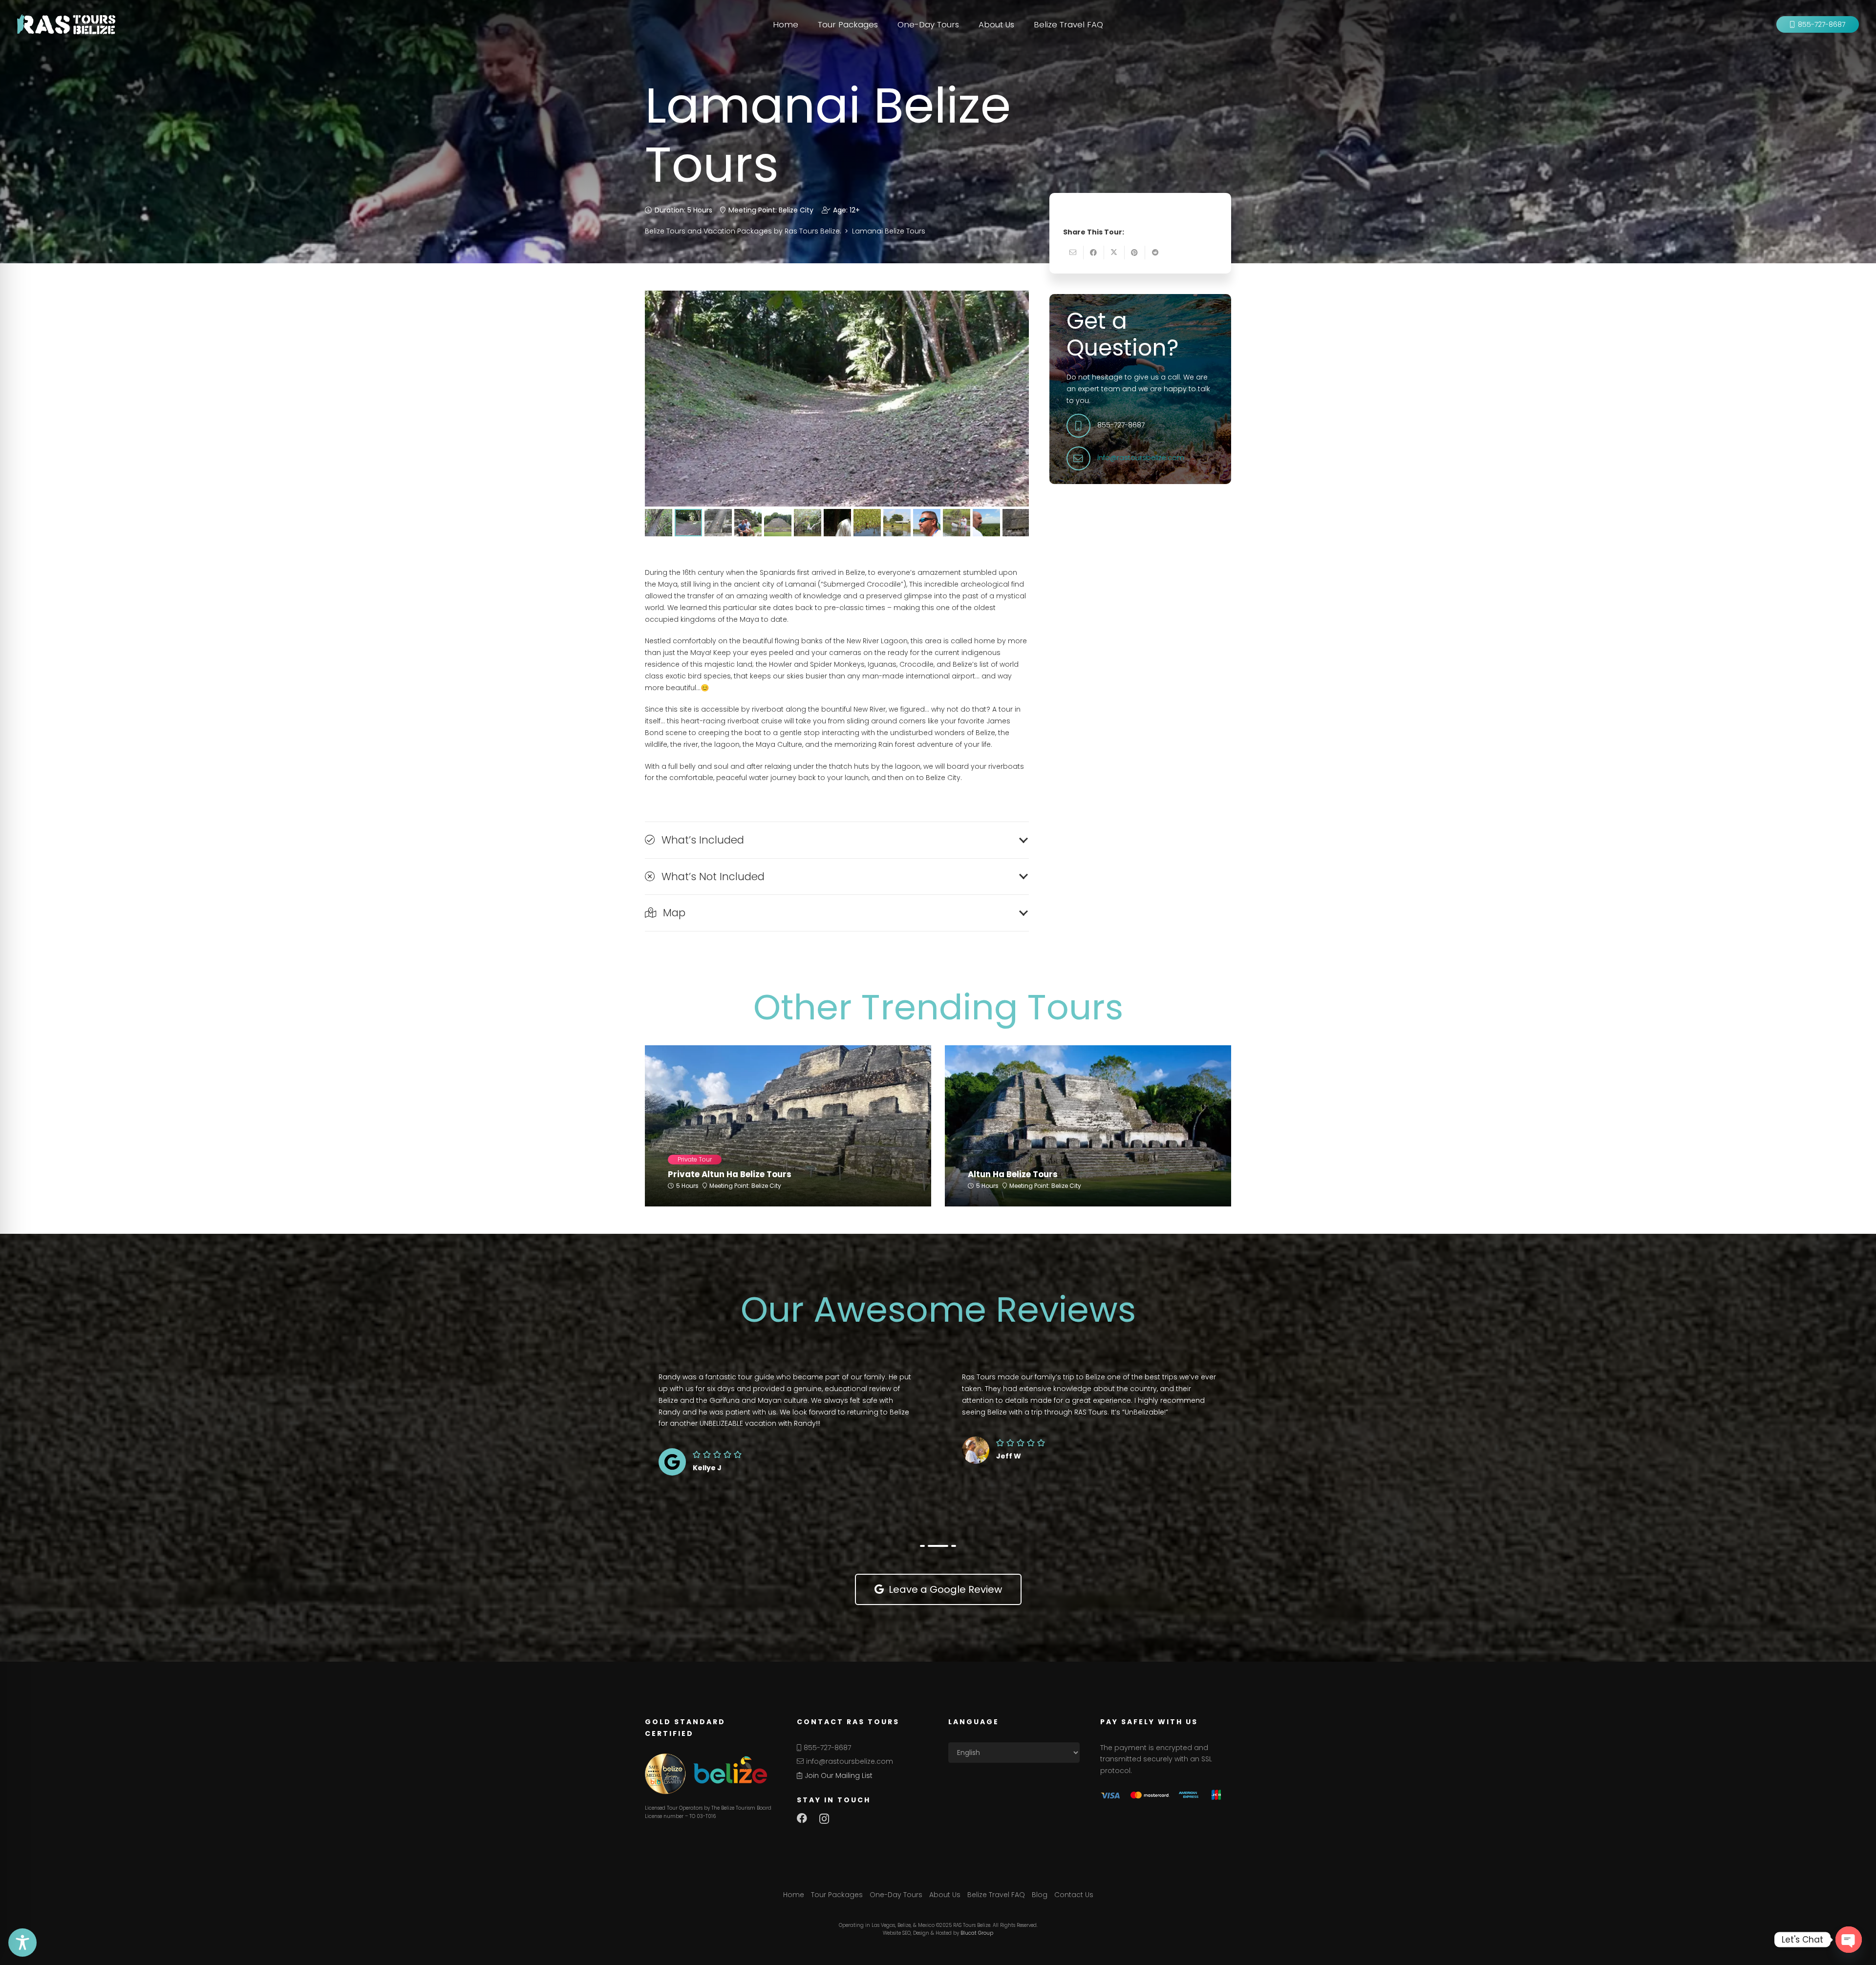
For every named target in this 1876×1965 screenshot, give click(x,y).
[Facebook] (802, 1818)
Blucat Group (977, 1933)
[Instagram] (824, 1819)
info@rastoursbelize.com (1141, 458)
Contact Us (1074, 1895)
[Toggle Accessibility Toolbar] (22, 1943)
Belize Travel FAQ (996, 1895)
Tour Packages (837, 1895)
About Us (945, 1895)
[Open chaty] (1849, 1940)
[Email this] (1073, 253)
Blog (1040, 1895)
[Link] (788, 1163)
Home (794, 1895)
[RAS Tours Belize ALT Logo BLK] (66, 24)
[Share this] (1094, 253)
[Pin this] (1135, 253)
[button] (882, 24)
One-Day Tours (896, 1895)
